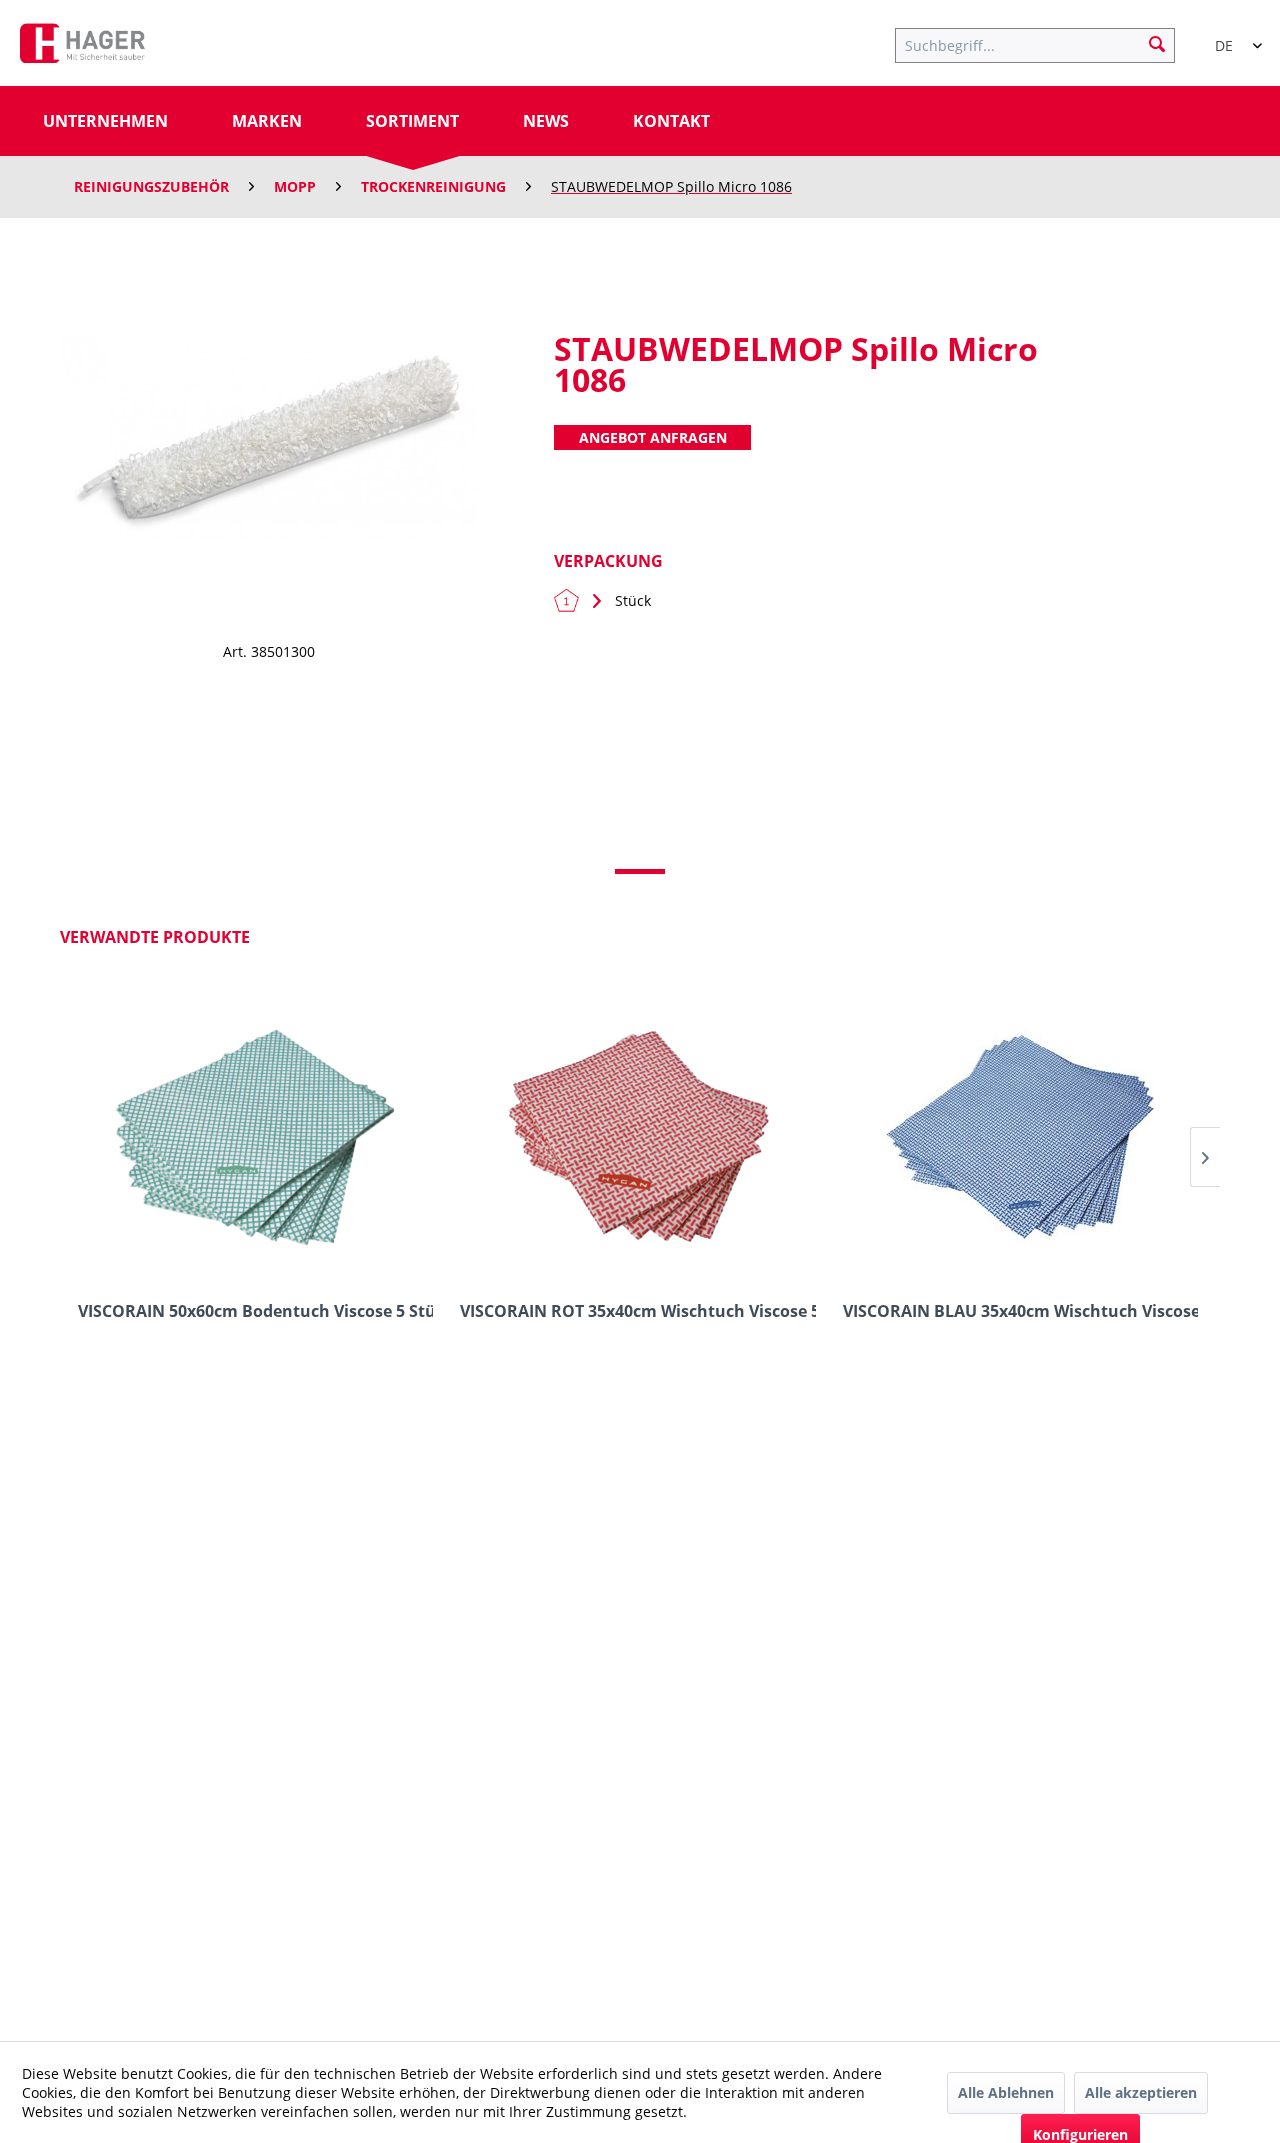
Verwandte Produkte (155, 937)
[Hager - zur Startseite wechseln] (82, 48)
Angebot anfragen (653, 437)
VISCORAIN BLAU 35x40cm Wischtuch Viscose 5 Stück (1020, 1311)
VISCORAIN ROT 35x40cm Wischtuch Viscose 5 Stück (637, 1311)
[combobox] (1230, 37)
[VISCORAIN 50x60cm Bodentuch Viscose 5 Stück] (255, 1136)
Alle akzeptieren (1141, 2092)
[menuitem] (1045, 43)
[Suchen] (1157, 43)
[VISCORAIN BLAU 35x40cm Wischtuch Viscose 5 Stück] (1020, 1136)
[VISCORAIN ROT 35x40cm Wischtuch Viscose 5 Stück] (637, 1136)
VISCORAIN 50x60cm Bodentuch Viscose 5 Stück (255, 1311)
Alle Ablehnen (1006, 2092)
